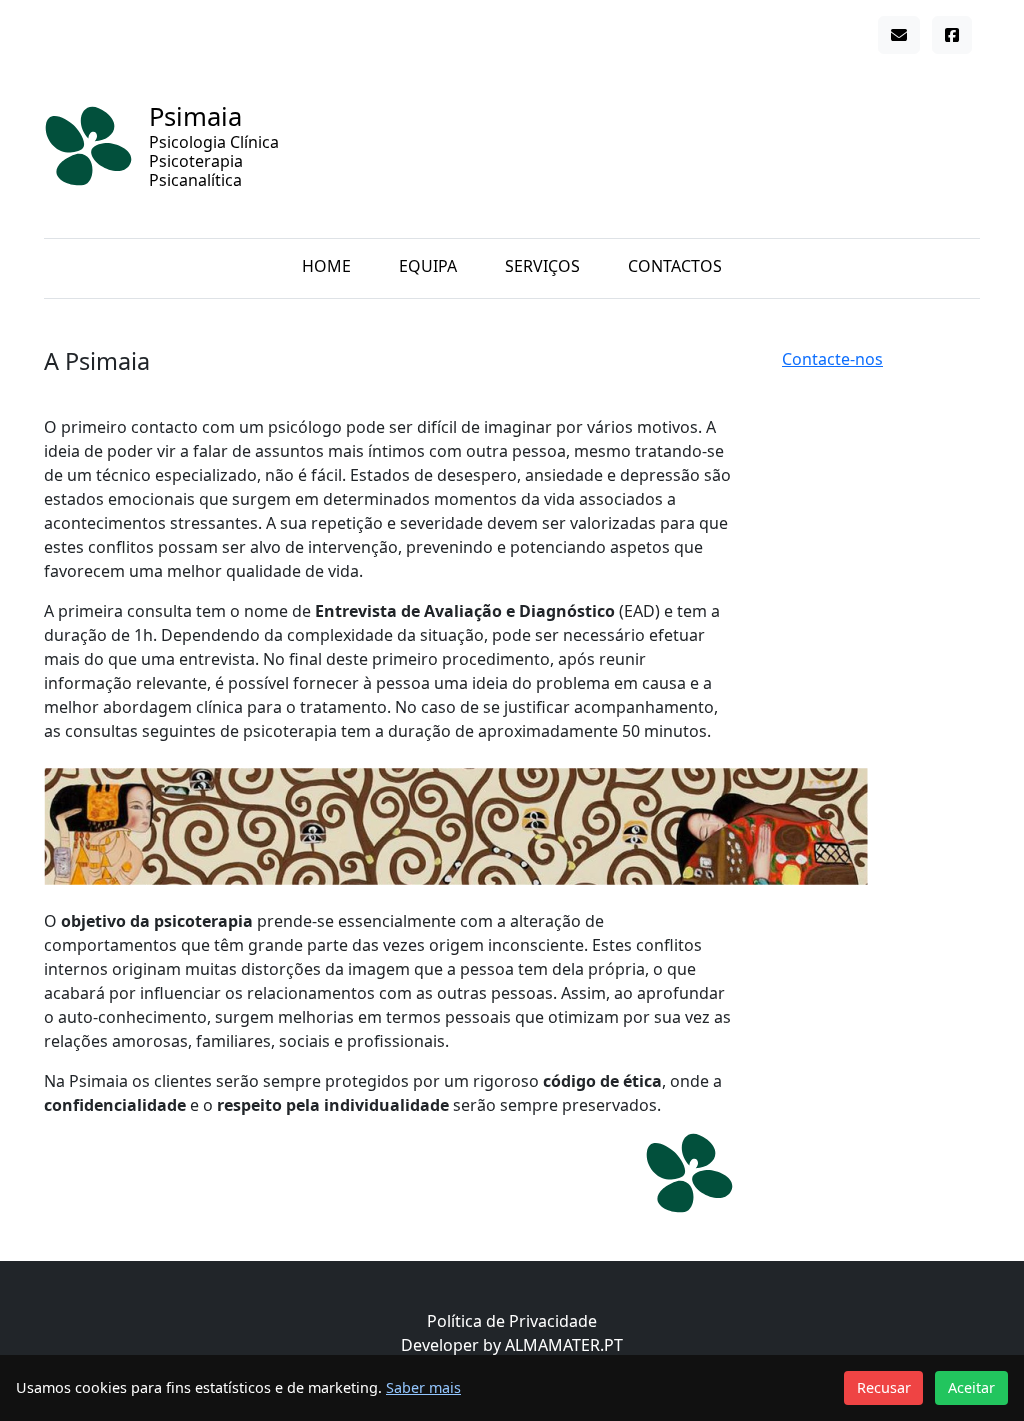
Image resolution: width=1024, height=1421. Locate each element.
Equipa (428, 266)
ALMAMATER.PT (564, 1345)
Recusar (884, 1387)
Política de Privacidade (512, 1321)
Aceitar (971, 1387)
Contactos (675, 266)
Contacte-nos (832, 359)
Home (326, 266)
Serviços (542, 266)
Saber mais (423, 1387)
